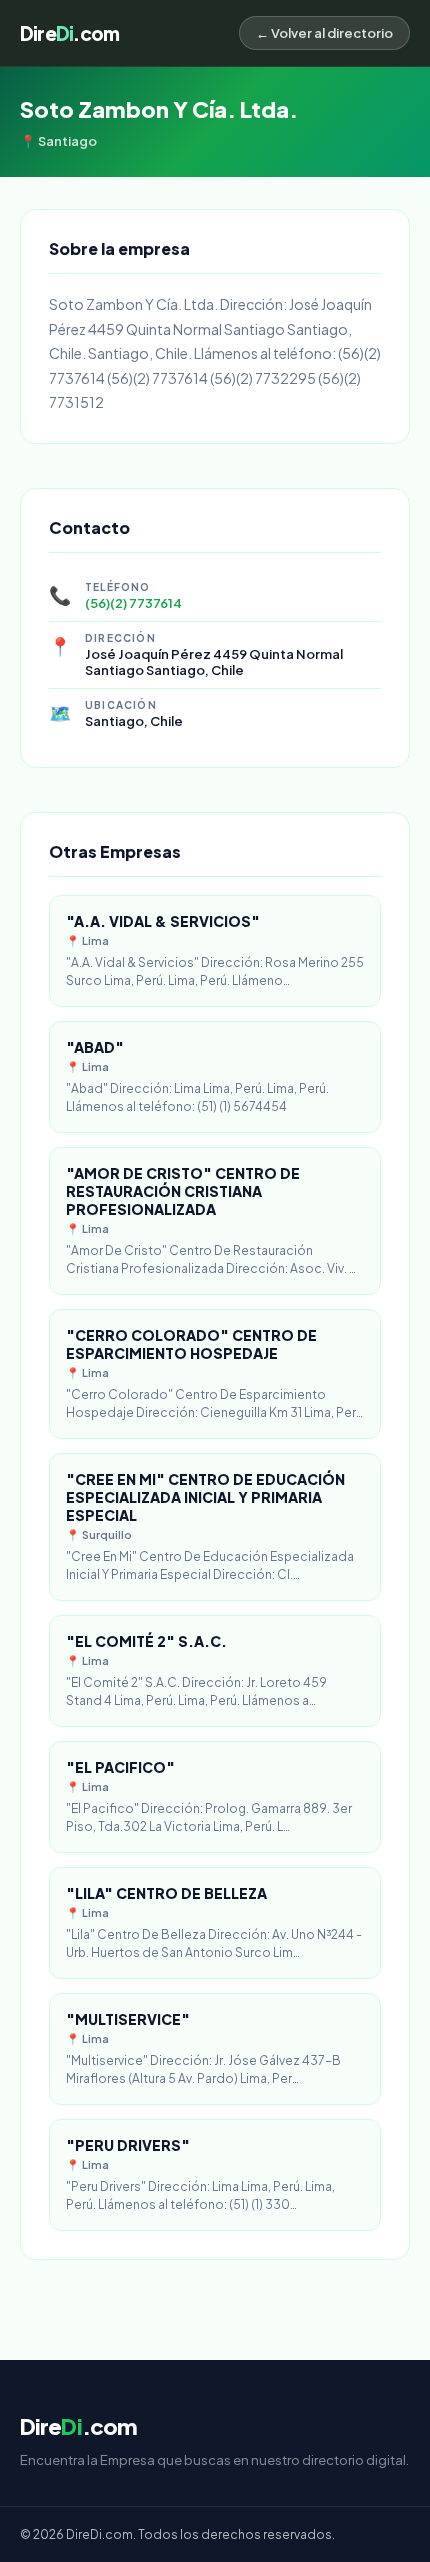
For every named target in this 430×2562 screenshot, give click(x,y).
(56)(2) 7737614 (133, 603)
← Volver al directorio (324, 33)
